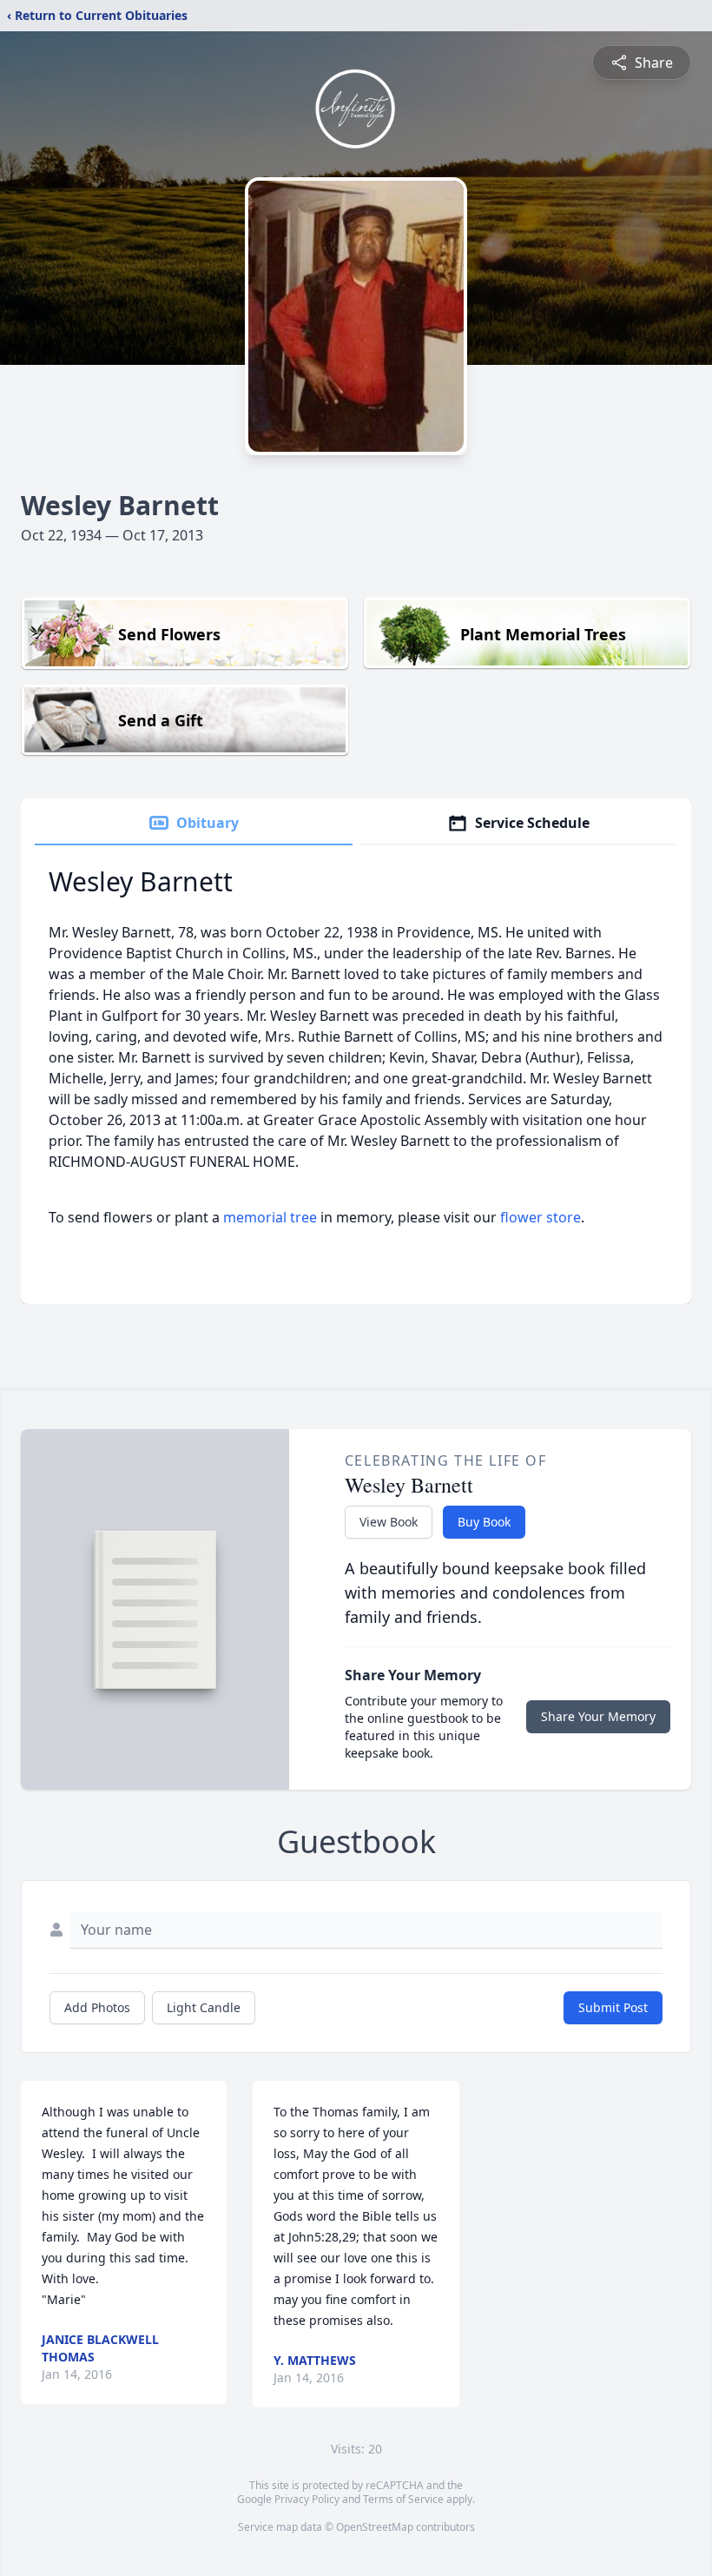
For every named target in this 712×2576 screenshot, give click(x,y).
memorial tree (270, 1217)
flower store (541, 1217)
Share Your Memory (598, 1716)
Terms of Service (403, 2499)
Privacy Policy (307, 2499)
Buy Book (484, 1522)
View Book (389, 1522)
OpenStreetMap (375, 2527)
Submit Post (613, 2007)
